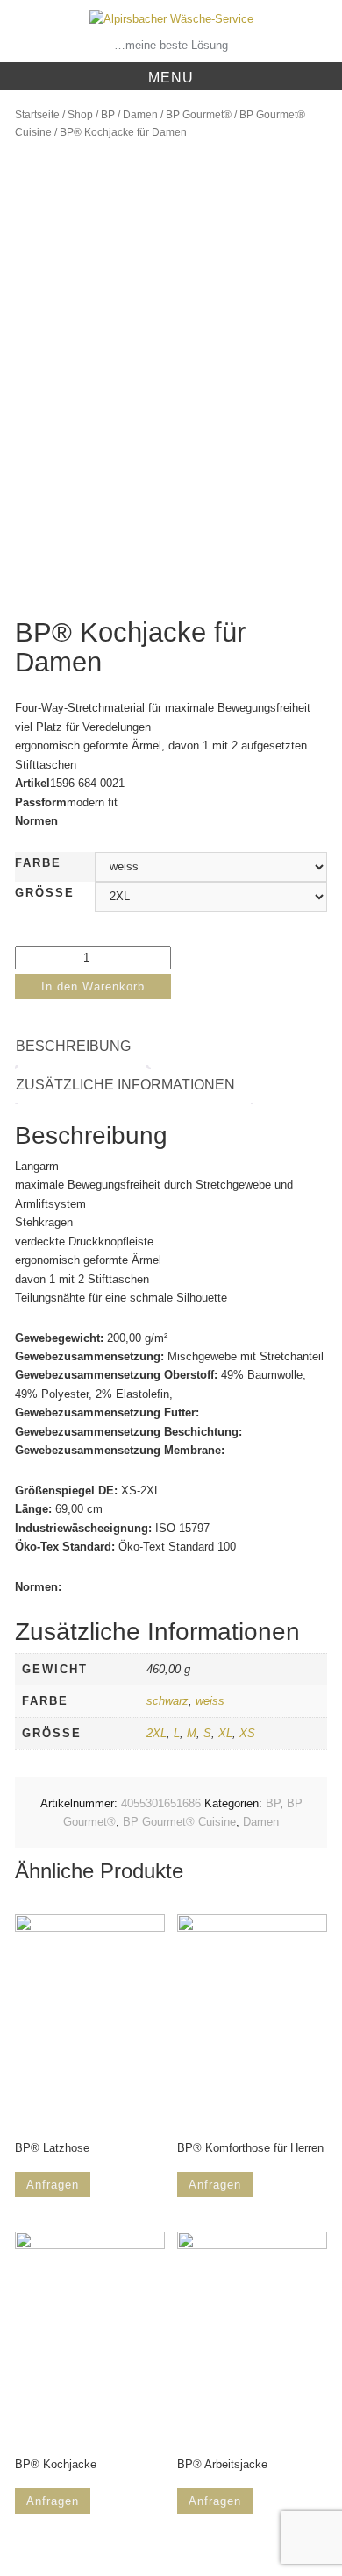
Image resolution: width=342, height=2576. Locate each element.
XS (247, 1733)
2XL (157, 1733)
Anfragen (53, 2185)
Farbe (38, 863)
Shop (80, 115)
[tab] (82, 1047)
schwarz (167, 1701)
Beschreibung (73, 1046)
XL (225, 1733)
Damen (140, 115)
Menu (171, 78)
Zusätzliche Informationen (125, 1085)
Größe (45, 893)
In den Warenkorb (93, 986)
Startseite (37, 115)
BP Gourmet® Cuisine (179, 1822)
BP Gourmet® (199, 115)
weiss (210, 1701)
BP (108, 115)
